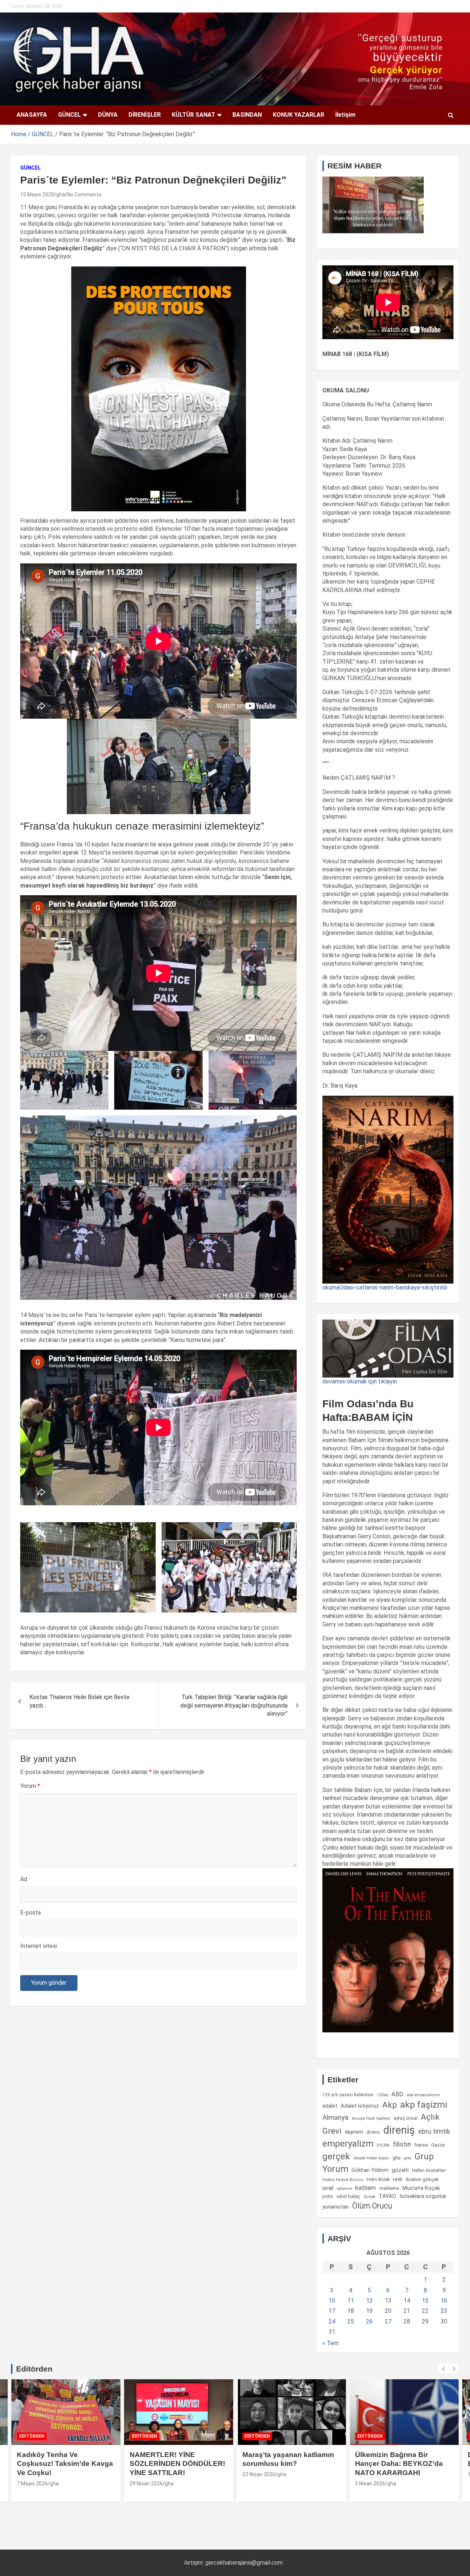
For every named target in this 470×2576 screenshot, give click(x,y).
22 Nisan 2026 (146, 2474)
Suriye (369, 2196)
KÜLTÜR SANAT (194, 115)
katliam (366, 2188)
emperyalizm (348, 2144)
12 (369, 2301)
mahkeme (389, 2188)
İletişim (345, 115)
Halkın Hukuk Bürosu (343, 2180)
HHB (398, 2179)
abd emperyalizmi (423, 2095)
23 (444, 2311)
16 (444, 2301)
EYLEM (383, 2145)
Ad (24, 1879)
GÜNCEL (69, 115)
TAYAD (387, 2196)
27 (388, 2321)
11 (351, 2301)
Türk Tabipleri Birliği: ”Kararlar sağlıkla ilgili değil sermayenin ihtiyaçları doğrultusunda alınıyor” (234, 1705)
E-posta (30, 1913)
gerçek (336, 2156)
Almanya (335, 2118)
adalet (330, 2106)
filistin (402, 2144)
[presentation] (443, 2369)
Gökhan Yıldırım (370, 2170)
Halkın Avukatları (429, 2170)
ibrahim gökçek (422, 2179)
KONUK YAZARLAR (299, 115)
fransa (421, 2145)
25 (351, 2321)
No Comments (84, 195)
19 (369, 2311)
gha (61, 195)
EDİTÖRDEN (32, 2436)
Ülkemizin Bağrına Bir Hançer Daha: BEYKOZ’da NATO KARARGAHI (286, 2464)
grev (408, 2158)
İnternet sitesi (39, 1946)
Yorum (30, 1786)
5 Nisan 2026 (257, 2484)
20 (388, 2311)
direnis (373, 2132)
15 (425, 2301)
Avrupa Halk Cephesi (371, 2118)
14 (407, 2301)
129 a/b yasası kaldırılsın (348, 2095)
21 (407, 2311)
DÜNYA (108, 115)
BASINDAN (247, 115)
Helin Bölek (378, 2179)
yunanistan (336, 2207)
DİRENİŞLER (145, 115)
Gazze (438, 2145)
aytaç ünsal (406, 2118)
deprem (354, 2132)
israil (328, 2188)
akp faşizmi (424, 2105)
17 (332, 2311)
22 (425, 2311)
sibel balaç (348, 2196)
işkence (344, 2188)
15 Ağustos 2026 (375, 2474)
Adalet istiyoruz (360, 2106)
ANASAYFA (32, 115)
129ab (382, 2095)
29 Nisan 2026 (33, 2484)
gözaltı (400, 2170)
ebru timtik (434, 2131)
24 (332, 2321)
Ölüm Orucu (372, 2206)
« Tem (330, 2343)
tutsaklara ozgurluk (423, 2196)
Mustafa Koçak (421, 2188)
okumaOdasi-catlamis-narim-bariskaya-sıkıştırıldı (385, 1287)
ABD (397, 2094)
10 (332, 2301)
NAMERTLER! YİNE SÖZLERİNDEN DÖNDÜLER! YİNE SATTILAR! (65, 2464)
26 (369, 2321)
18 (351, 2311)
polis (328, 2196)
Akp (390, 2105)
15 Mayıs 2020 (37, 195)
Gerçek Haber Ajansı (371, 2158)
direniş (399, 2130)
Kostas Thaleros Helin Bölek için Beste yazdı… (79, 1701)
